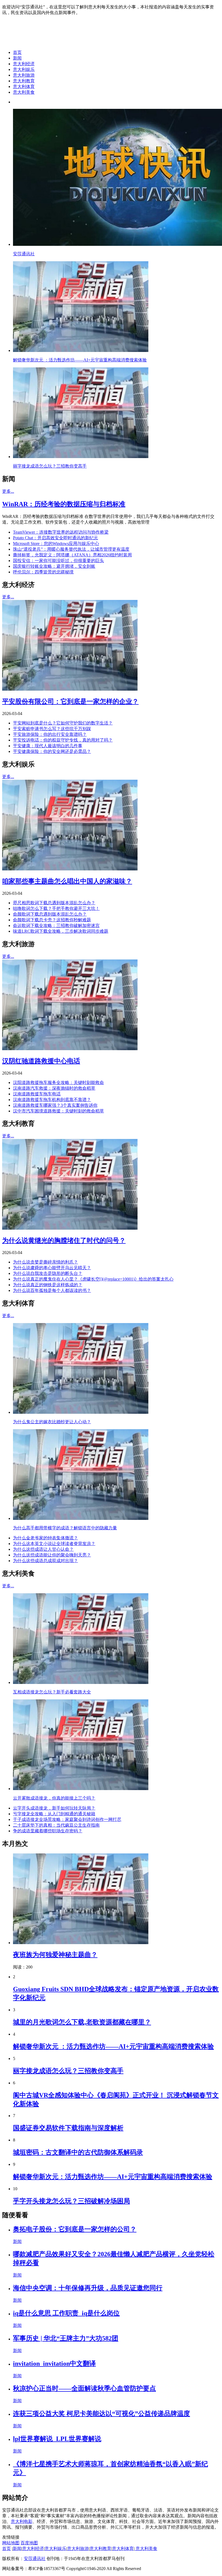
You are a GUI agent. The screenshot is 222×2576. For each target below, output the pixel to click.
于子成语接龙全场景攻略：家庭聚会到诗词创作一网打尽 (67, 1819)
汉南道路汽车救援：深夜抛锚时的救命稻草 (54, 1088)
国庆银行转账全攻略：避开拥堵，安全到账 (54, 566)
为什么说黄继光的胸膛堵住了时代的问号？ (64, 1240)
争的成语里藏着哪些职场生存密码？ (48, 1831)
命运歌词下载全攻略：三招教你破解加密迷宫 (56, 925)
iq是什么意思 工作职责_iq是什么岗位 (66, 2313)
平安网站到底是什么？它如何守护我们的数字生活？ (63, 723)
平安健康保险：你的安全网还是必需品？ (52, 751)
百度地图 (29, 2543)
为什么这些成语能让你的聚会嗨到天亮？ (52, 1555)
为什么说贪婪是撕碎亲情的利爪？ (45, 1262)
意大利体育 (24, 86)
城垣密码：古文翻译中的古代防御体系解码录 (78, 2152)
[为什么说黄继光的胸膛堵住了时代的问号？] (70, 1228)
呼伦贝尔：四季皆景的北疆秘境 (43, 572)
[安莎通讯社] (45, 43)
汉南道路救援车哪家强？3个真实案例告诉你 (55, 1105)
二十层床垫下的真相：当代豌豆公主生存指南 (56, 1825)
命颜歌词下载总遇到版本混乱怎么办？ (50, 914)
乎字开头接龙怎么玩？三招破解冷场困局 (71, 2201)
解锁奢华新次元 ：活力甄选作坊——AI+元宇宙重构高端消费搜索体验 (113, 2046)
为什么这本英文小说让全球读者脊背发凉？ (54, 1544)
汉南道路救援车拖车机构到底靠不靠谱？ (52, 1100)
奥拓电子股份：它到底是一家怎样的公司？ (75, 2229)
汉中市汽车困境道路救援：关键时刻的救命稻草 (58, 1111)
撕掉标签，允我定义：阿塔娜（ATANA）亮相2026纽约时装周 (72, 555)
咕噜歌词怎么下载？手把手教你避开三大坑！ (56, 908)
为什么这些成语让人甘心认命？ (43, 1549)
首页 (17, 52)
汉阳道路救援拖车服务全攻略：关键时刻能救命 (58, 1083)
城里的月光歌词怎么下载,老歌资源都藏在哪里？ (82, 2022)
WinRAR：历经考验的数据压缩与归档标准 (64, 504)
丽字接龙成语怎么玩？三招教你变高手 (68, 2071)
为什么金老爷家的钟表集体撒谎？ (45, 1538)
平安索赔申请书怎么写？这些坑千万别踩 (52, 729)
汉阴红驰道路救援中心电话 (41, 1061)
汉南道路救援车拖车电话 (37, 1094)
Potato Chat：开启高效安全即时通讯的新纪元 (56, 538)
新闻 (17, 58)
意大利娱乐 (24, 69)
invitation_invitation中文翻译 (54, 2363)
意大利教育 (24, 81)
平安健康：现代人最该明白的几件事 (48, 746)
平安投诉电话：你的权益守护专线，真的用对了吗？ (63, 740)
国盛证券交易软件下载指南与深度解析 (68, 2128)
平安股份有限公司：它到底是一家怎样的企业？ (70, 701)
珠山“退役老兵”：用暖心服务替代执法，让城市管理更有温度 (71, 549)
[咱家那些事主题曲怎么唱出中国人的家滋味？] (70, 869)
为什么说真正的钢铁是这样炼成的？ (48, 1285)
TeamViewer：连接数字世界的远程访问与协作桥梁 (61, 532)
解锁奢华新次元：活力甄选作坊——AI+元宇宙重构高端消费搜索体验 (113, 2177)
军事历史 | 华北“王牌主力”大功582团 (66, 2338)
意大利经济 (24, 64)
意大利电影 (22, 2521)
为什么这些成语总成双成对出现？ (45, 1561)
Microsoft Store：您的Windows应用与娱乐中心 (56, 543)
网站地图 (11, 2543)
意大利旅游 (24, 75)
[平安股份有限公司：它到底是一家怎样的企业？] (70, 689)
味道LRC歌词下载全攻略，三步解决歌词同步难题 (61, 931)
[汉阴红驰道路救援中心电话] (70, 1049)
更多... (8, 491)
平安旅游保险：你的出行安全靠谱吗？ (50, 734)
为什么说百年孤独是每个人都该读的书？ (52, 1290)
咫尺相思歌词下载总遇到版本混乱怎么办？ (54, 903)
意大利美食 (24, 92)
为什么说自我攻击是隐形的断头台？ (48, 1273)
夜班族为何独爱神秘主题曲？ (55, 1955)
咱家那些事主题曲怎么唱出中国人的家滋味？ (67, 881)
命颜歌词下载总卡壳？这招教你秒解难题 (52, 920)
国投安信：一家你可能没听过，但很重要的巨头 (58, 561)
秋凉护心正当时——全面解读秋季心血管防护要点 (84, 2388)
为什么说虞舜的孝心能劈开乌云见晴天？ (52, 1268)
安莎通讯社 (35, 2559)
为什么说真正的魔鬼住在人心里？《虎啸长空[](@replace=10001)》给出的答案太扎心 (93, 1279)
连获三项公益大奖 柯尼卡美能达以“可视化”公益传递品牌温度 (102, 2414)
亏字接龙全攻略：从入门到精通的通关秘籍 (54, 1814)
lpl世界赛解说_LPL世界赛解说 (57, 2439)
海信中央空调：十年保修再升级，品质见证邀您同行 (88, 2288)
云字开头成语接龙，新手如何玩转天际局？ (54, 1808)
